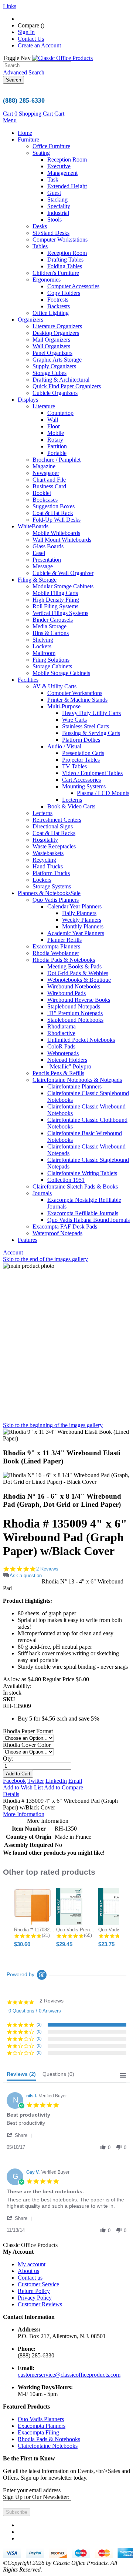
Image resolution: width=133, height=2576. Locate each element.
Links (10, 6)
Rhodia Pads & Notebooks (49, 2439)
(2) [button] (39, 2024)
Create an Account (39, 45)
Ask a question (26, 1575)
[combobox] (37, 65)
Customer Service (38, 2284)
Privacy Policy (35, 2298)
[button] (21, 2135)
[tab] (21, 2076)
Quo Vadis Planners (41, 2419)
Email (75, 1781)
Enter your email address (32, 2490)
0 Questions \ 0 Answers (35, 2011)
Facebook (14, 1781)
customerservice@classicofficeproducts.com (69, 2375)
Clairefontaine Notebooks (48, 2446)
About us (28, 2271)
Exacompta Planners (42, 2426)
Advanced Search (24, 72)
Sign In (26, 32)
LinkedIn (56, 1781)
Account (13, 1252)
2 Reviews (47, 1569)
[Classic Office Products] (62, 58)
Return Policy (34, 2291)
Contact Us (31, 39)
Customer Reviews (40, 2304)
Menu (10, 120)
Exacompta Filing (38, 2432)
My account (32, 2264)
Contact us (30, 2278)
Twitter (36, 1781)
